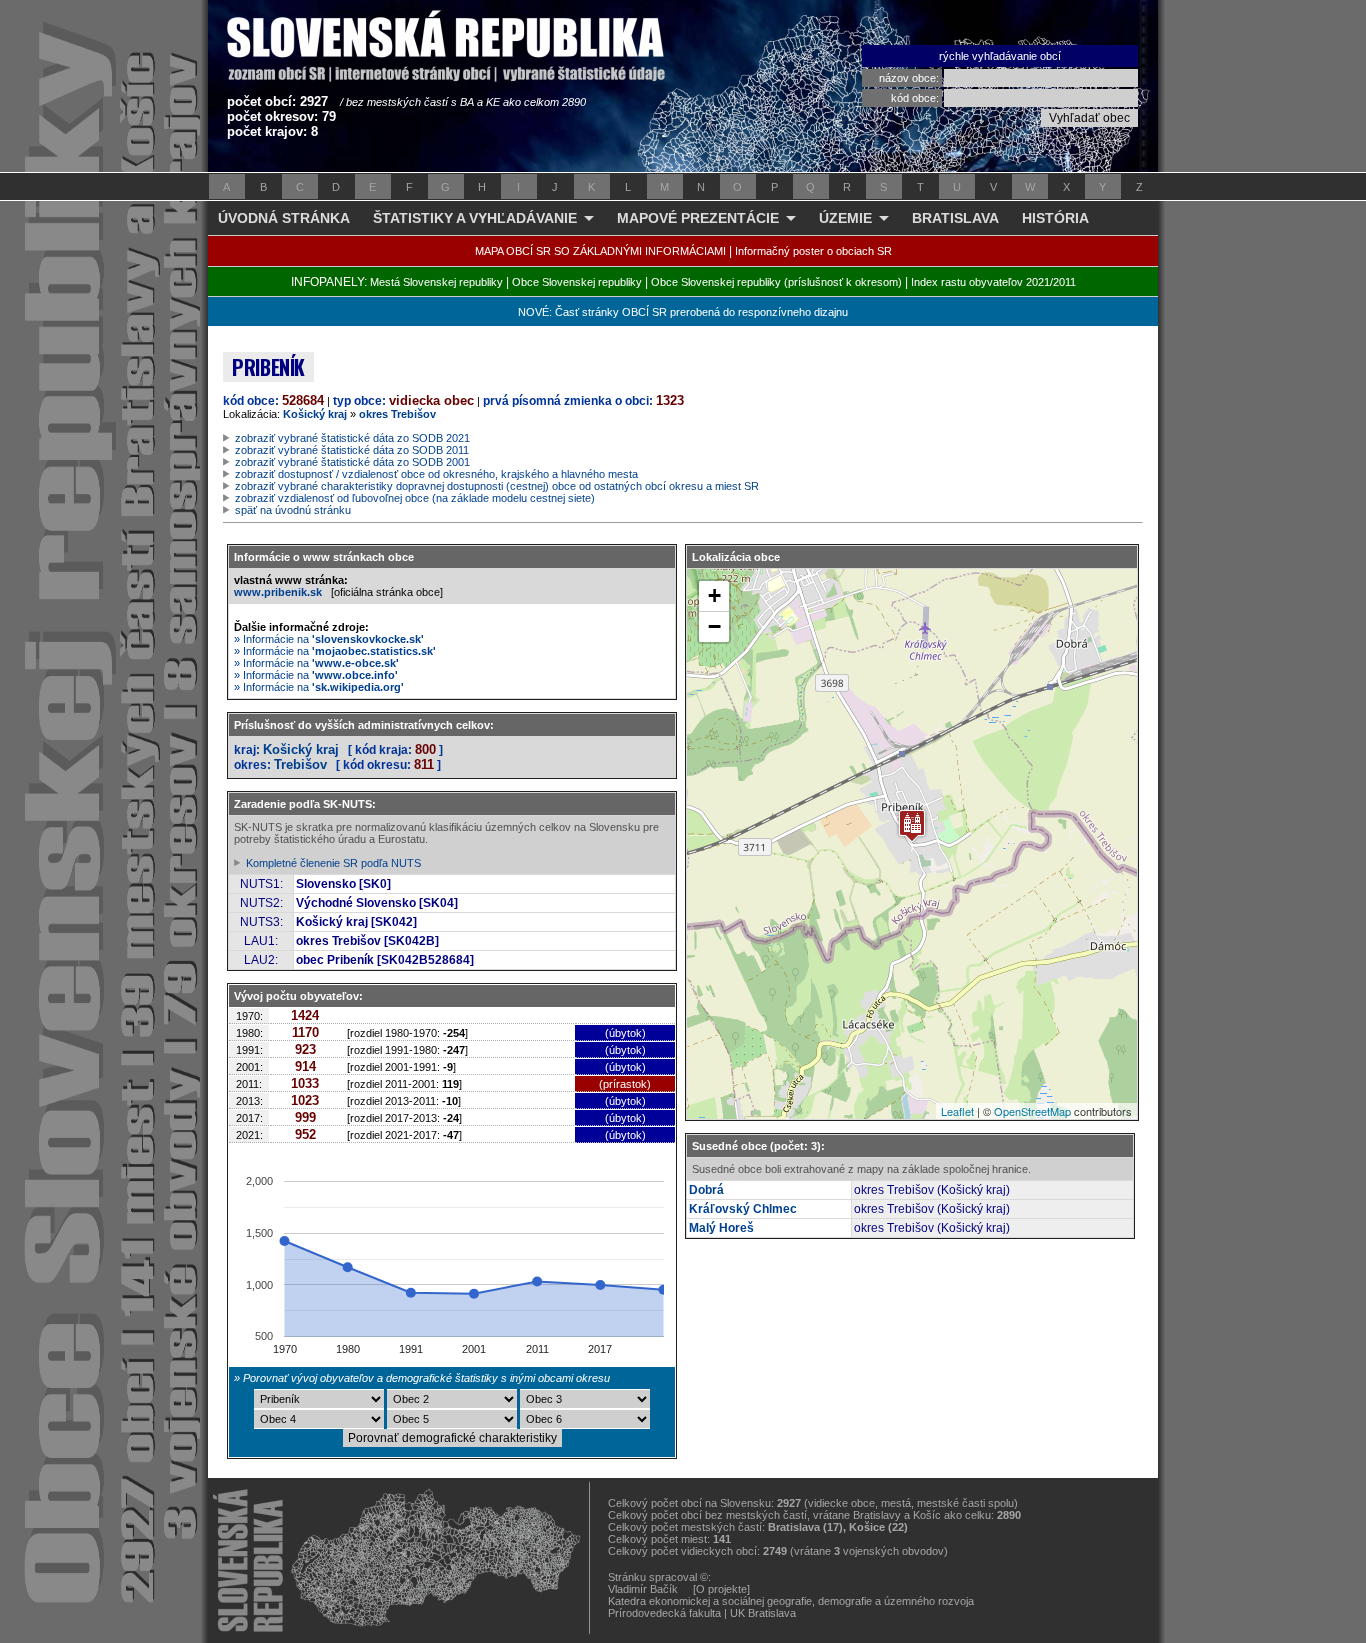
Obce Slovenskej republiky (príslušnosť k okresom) (776, 282)
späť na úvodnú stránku (293, 510)
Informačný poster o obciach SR (813, 251)
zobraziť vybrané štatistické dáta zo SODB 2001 (352, 462)
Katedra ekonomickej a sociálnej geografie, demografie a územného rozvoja (791, 1601)
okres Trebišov (397, 414)
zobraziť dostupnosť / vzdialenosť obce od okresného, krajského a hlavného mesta (436, 474)
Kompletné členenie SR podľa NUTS (333, 863)
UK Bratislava (763, 1613)
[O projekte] (721, 1589)
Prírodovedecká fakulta (664, 1613)
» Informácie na (329, 639)
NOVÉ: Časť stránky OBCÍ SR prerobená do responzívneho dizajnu (683, 312)
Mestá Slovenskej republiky (436, 282)
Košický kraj (315, 414)
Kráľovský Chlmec (743, 1209)
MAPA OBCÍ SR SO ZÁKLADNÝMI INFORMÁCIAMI (600, 251)
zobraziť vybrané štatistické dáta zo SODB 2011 (352, 450)
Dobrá (706, 1190)
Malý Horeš (721, 1228)
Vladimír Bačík (643, 1589)
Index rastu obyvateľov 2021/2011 (993, 282)
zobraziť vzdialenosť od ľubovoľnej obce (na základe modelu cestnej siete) (415, 498)
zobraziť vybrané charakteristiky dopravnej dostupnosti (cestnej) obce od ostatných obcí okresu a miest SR (497, 486)
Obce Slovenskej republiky (577, 282)
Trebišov (300, 764)
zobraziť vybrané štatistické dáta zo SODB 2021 (352, 438)
